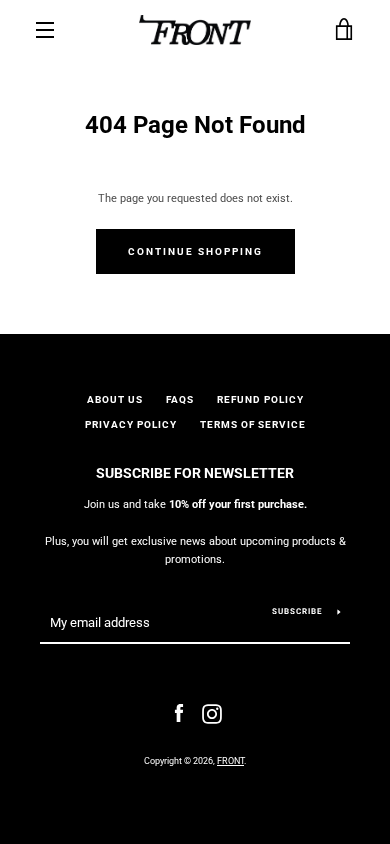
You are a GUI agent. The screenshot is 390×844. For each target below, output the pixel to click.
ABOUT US (115, 399)
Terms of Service (253, 424)
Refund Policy (260, 399)
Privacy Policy (131, 424)
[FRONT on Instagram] (212, 713)
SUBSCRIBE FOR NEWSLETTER (195, 473)
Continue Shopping (195, 251)
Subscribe (297, 611)
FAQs (180, 399)
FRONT (230, 761)
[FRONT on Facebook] (179, 713)
